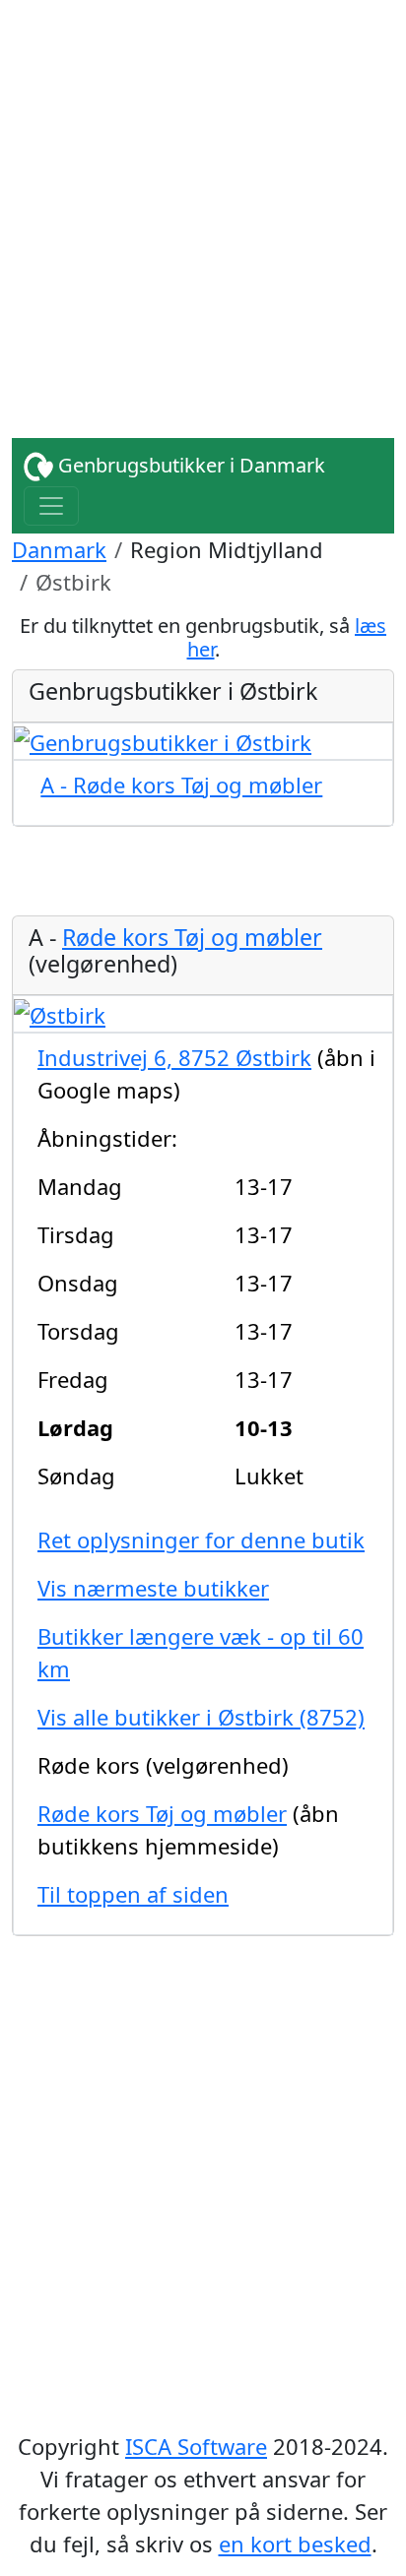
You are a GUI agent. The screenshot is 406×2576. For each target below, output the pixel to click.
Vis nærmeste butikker (153, 1588)
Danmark (59, 549)
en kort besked (295, 2544)
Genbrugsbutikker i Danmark (189, 465)
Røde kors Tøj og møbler (192, 937)
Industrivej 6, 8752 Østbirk (174, 1057)
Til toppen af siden (133, 1894)
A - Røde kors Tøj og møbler (181, 785)
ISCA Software (196, 2446)
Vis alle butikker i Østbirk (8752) (201, 1717)
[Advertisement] (203, 203)
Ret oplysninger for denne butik (201, 1539)
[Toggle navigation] (51, 506)
